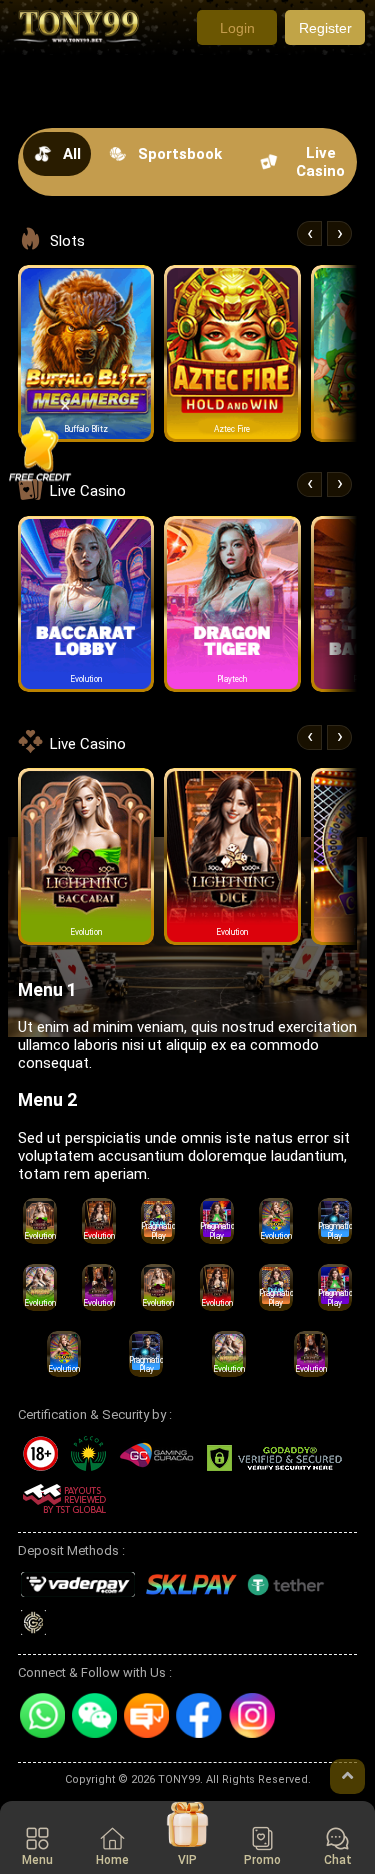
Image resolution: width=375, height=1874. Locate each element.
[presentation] (309, 233)
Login (237, 28)
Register (325, 28)
